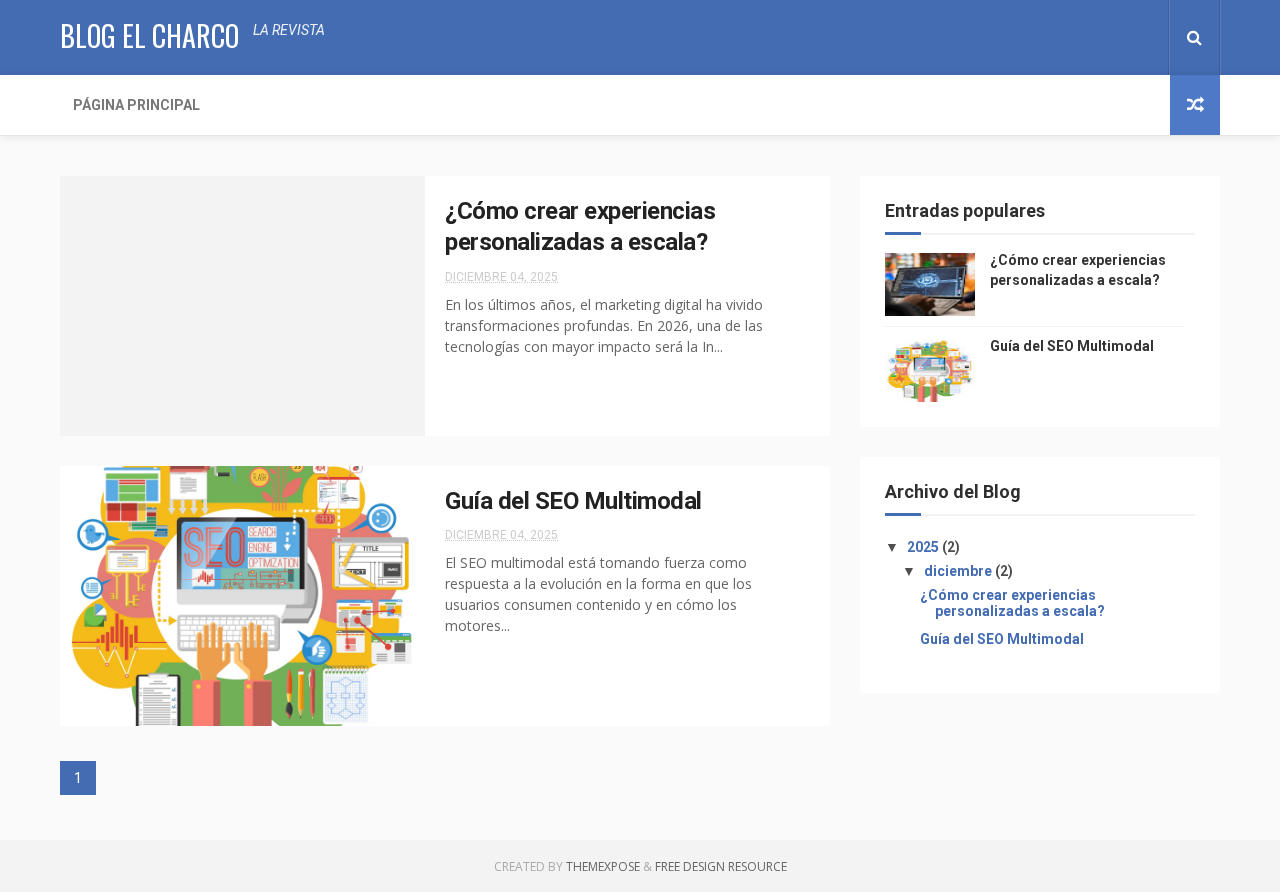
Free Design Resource (721, 866)
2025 (924, 547)
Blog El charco (149, 35)
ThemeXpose (603, 866)
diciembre (959, 571)
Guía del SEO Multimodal (573, 501)
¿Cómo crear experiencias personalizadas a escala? (1012, 603)
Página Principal (136, 105)
